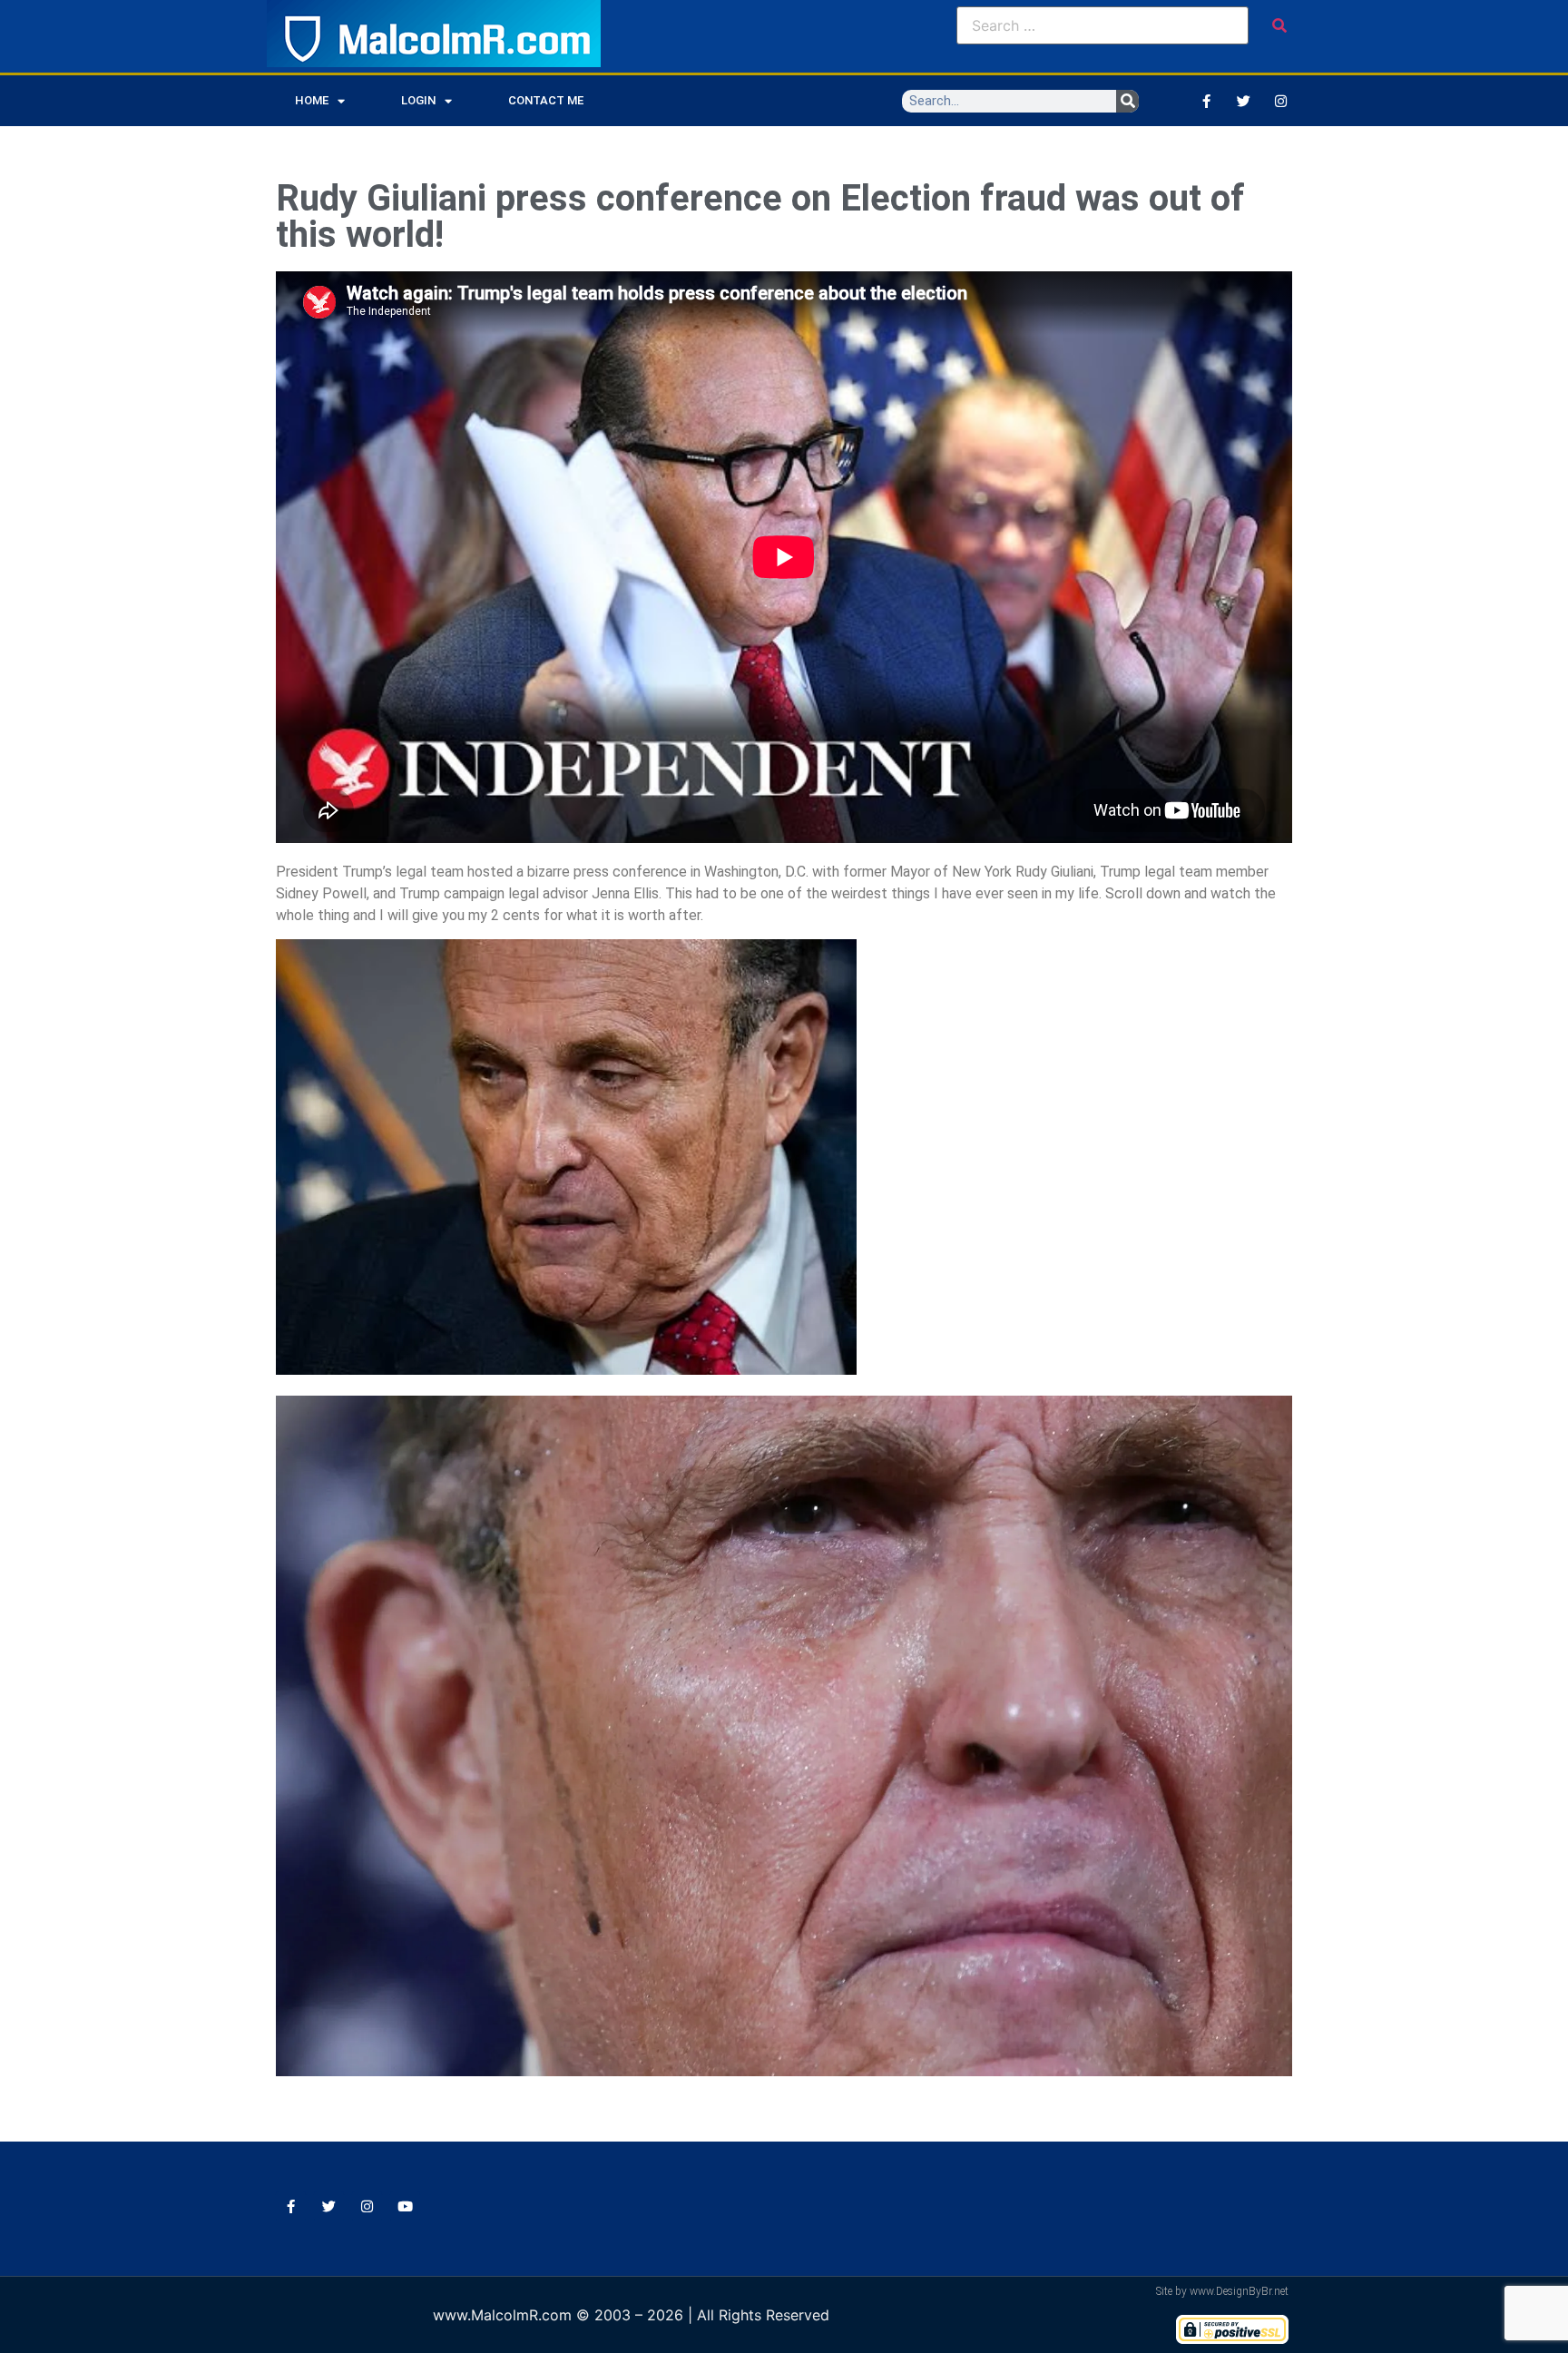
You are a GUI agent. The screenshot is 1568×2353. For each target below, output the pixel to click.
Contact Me (546, 100)
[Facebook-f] (1206, 101)
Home (312, 100)
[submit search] (1279, 25)
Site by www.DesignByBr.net (1222, 2291)
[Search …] (1102, 25)
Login (418, 100)
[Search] (1127, 101)
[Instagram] (1280, 101)
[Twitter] (1243, 101)
